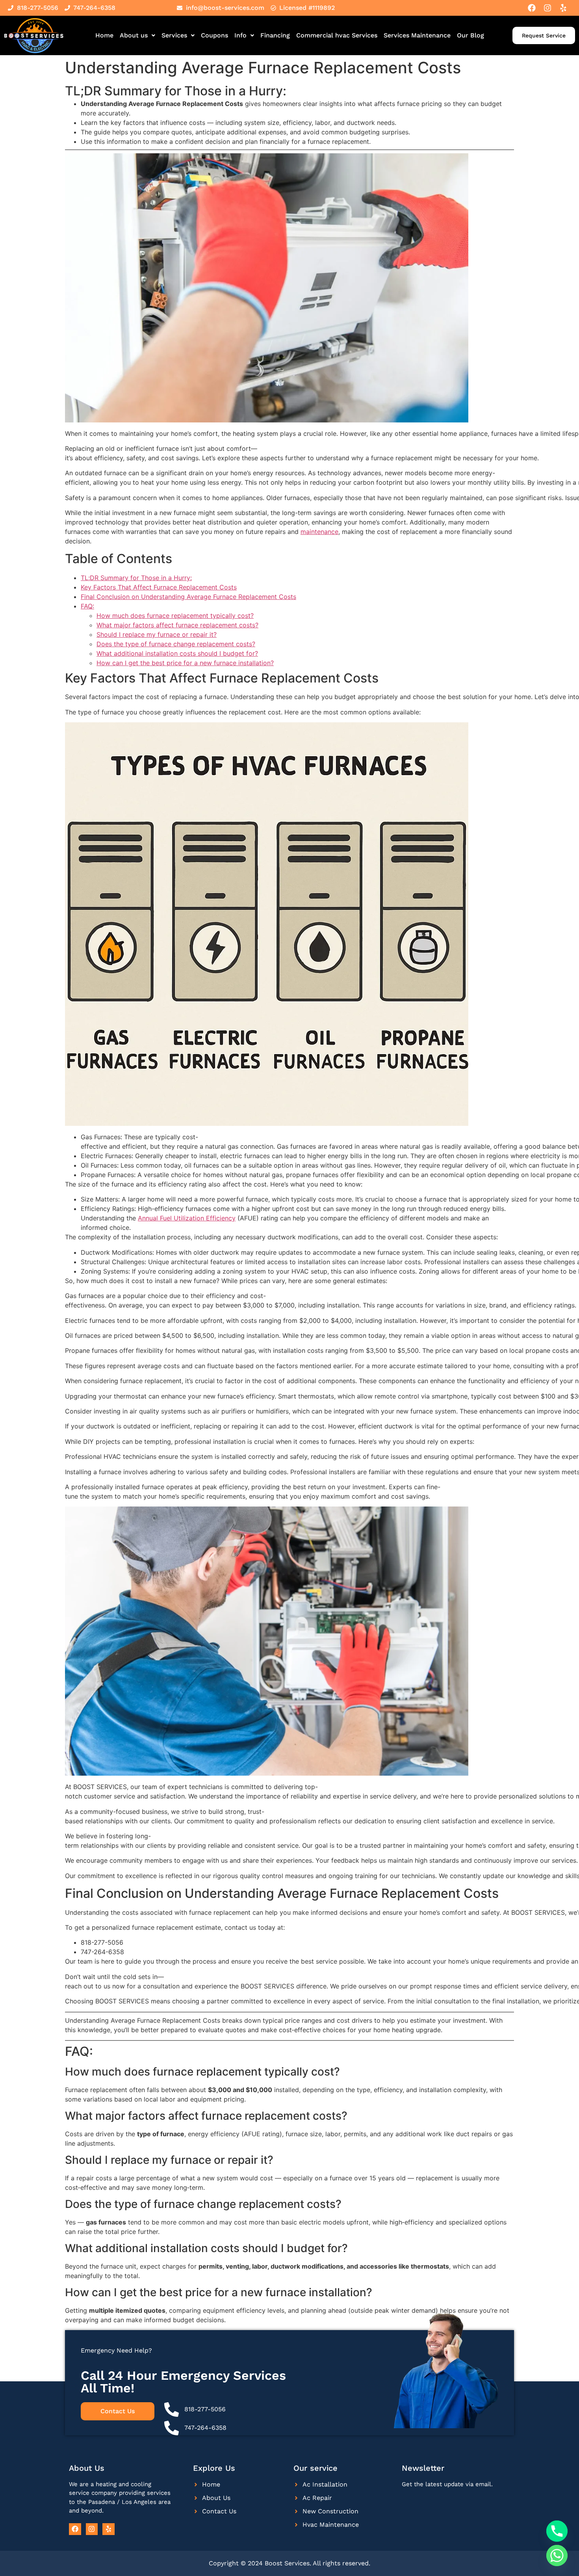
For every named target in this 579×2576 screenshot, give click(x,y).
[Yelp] (563, 8)
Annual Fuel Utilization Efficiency (187, 1218)
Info (240, 35)
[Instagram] (547, 8)
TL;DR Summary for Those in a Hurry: (136, 578)
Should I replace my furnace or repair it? (157, 634)
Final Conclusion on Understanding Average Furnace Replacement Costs (188, 597)
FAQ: (87, 606)
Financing (275, 35)
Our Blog (470, 35)
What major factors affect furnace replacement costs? (177, 625)
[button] (137, 35)
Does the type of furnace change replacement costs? (176, 644)
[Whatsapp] (557, 2556)
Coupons (214, 35)
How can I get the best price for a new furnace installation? (185, 663)
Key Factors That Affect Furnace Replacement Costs (159, 587)
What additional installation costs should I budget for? (177, 653)
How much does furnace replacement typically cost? (175, 616)
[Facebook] (532, 8)
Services (174, 35)
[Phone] (557, 2531)
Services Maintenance (417, 35)
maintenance (319, 532)
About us (134, 35)
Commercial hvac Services (337, 35)
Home (104, 35)
